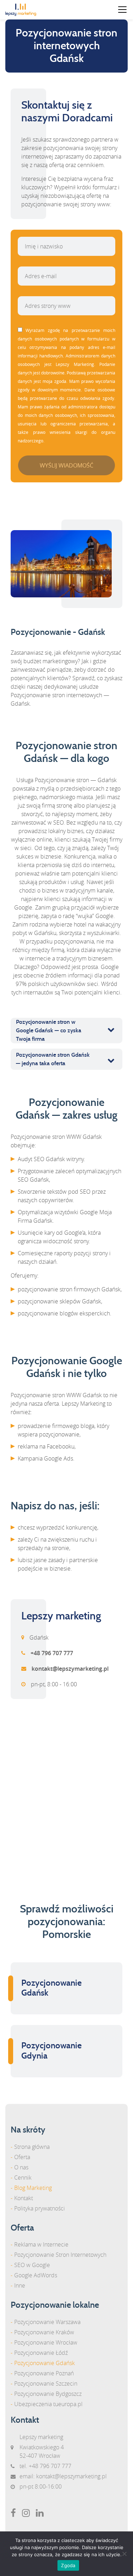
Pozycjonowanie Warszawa (47, 2322)
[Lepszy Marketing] (23, 10)
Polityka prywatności (40, 2208)
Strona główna (32, 2147)
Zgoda (68, 2565)
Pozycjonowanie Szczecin (46, 2383)
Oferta (22, 2157)
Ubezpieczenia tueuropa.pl (48, 2404)
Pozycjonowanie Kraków (44, 2332)
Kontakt (24, 2198)
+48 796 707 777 (50, 2466)
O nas (21, 2167)
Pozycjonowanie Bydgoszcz (48, 2394)
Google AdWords (36, 2275)
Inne (20, 2285)
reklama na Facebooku (46, 1446)
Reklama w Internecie (41, 2244)
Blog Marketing (33, 2188)
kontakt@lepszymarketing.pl (71, 2476)
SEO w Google (32, 2265)
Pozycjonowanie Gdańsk (45, 2363)
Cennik (23, 2178)
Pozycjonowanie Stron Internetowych (60, 2255)
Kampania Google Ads (45, 1458)
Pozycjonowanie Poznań (44, 2373)
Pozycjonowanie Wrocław (46, 2342)
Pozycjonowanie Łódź (41, 2353)
